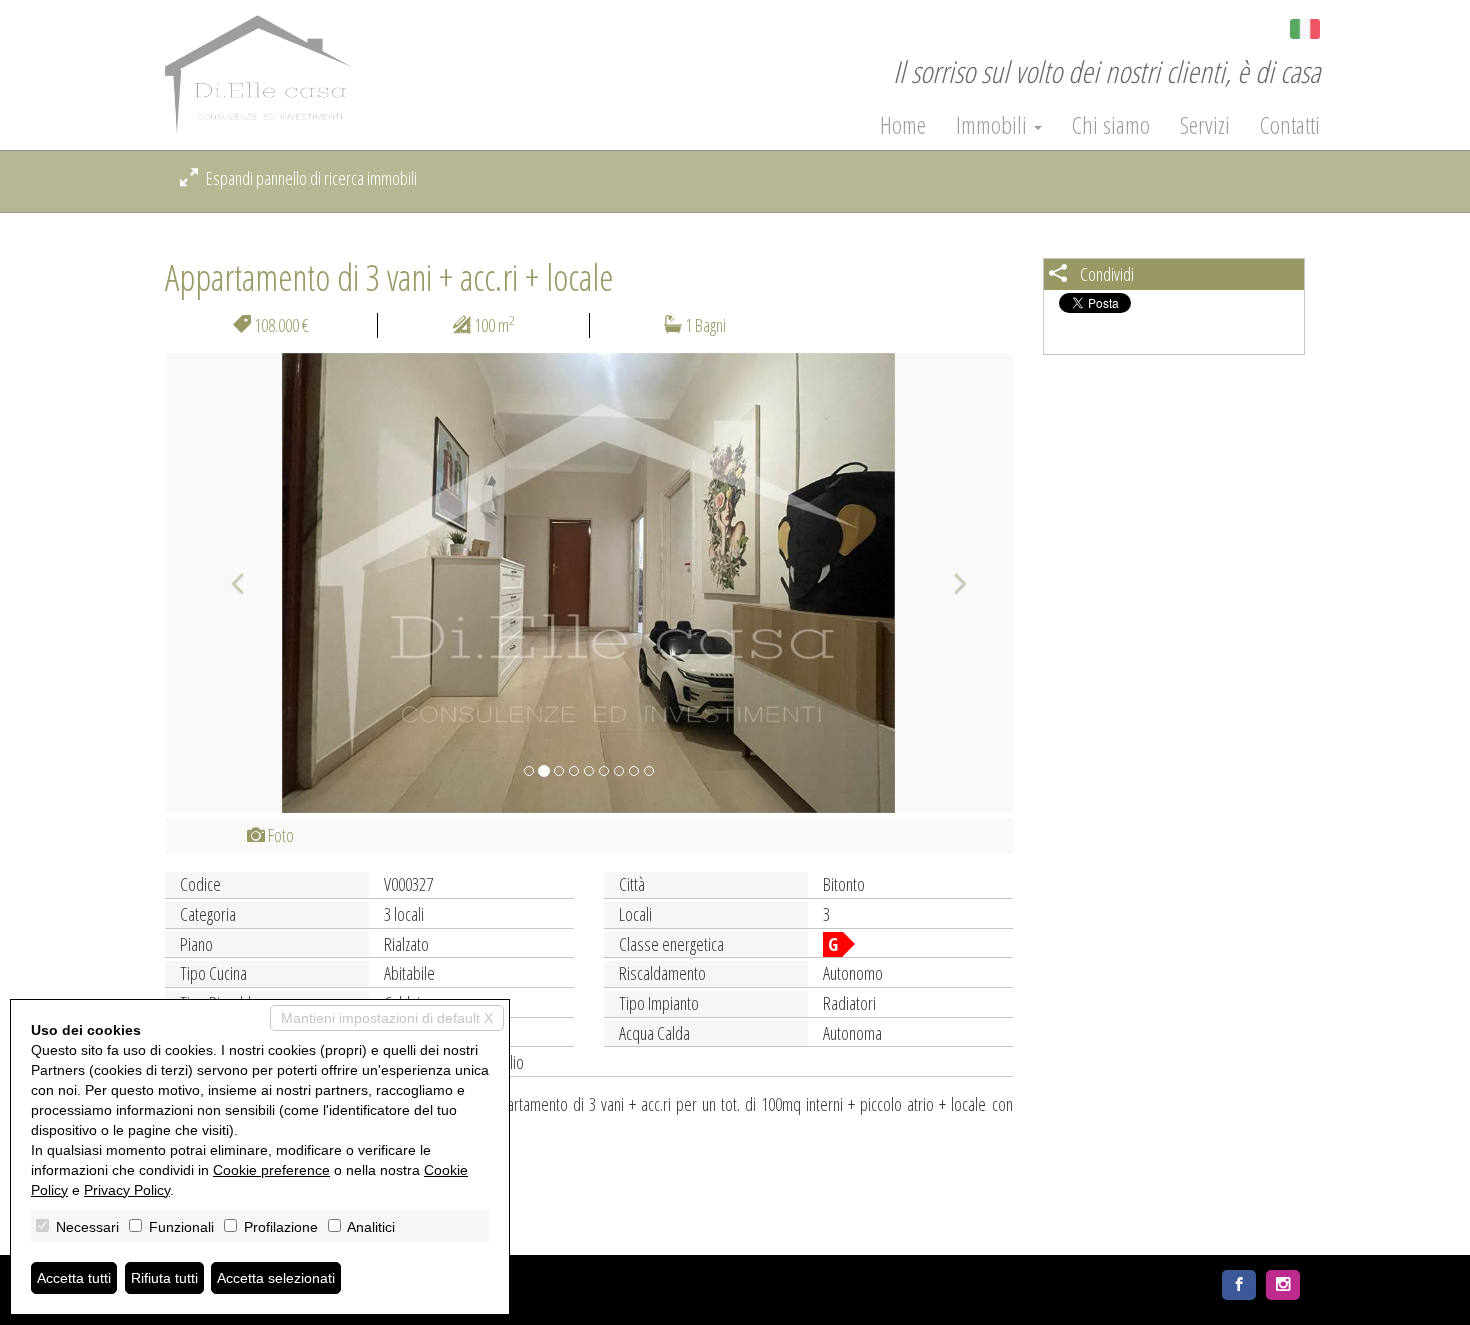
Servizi (1205, 125)
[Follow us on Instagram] (1283, 1285)
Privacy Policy (127, 1190)
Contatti (1290, 125)
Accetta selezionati (276, 1278)
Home (903, 125)
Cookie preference (271, 1170)
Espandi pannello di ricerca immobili (310, 178)
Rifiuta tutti (164, 1278)
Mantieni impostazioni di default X (387, 1018)
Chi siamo (1111, 125)
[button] (228, 583)
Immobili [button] (994, 125)
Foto (279, 835)
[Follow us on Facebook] (1239, 1285)
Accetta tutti (74, 1278)
